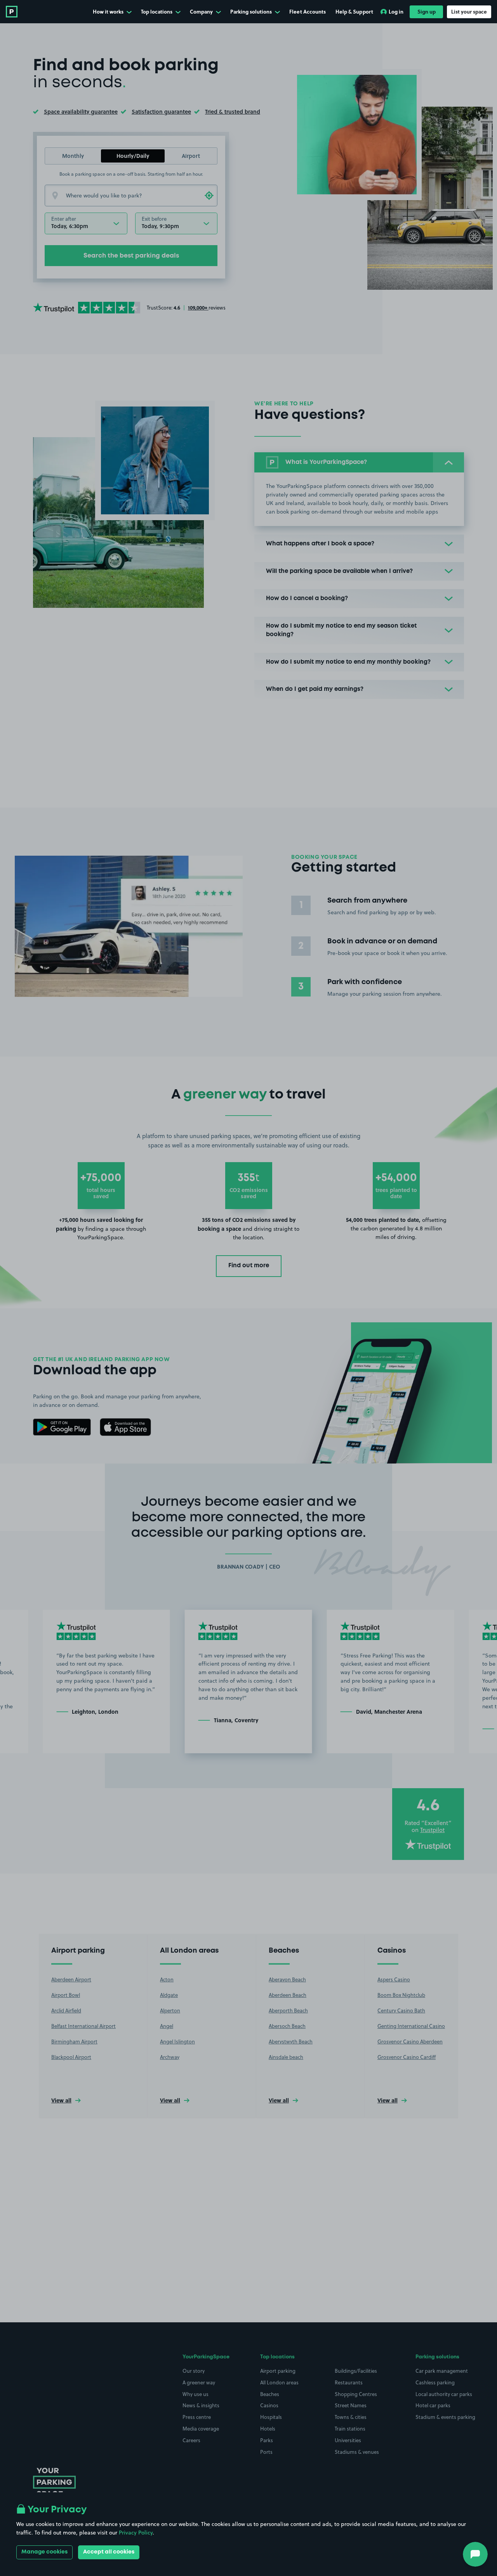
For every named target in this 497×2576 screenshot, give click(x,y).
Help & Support (354, 11)
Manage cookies (44, 2552)
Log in (396, 11)
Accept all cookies (109, 2552)
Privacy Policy (136, 2533)
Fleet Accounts (308, 11)
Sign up (427, 11)
